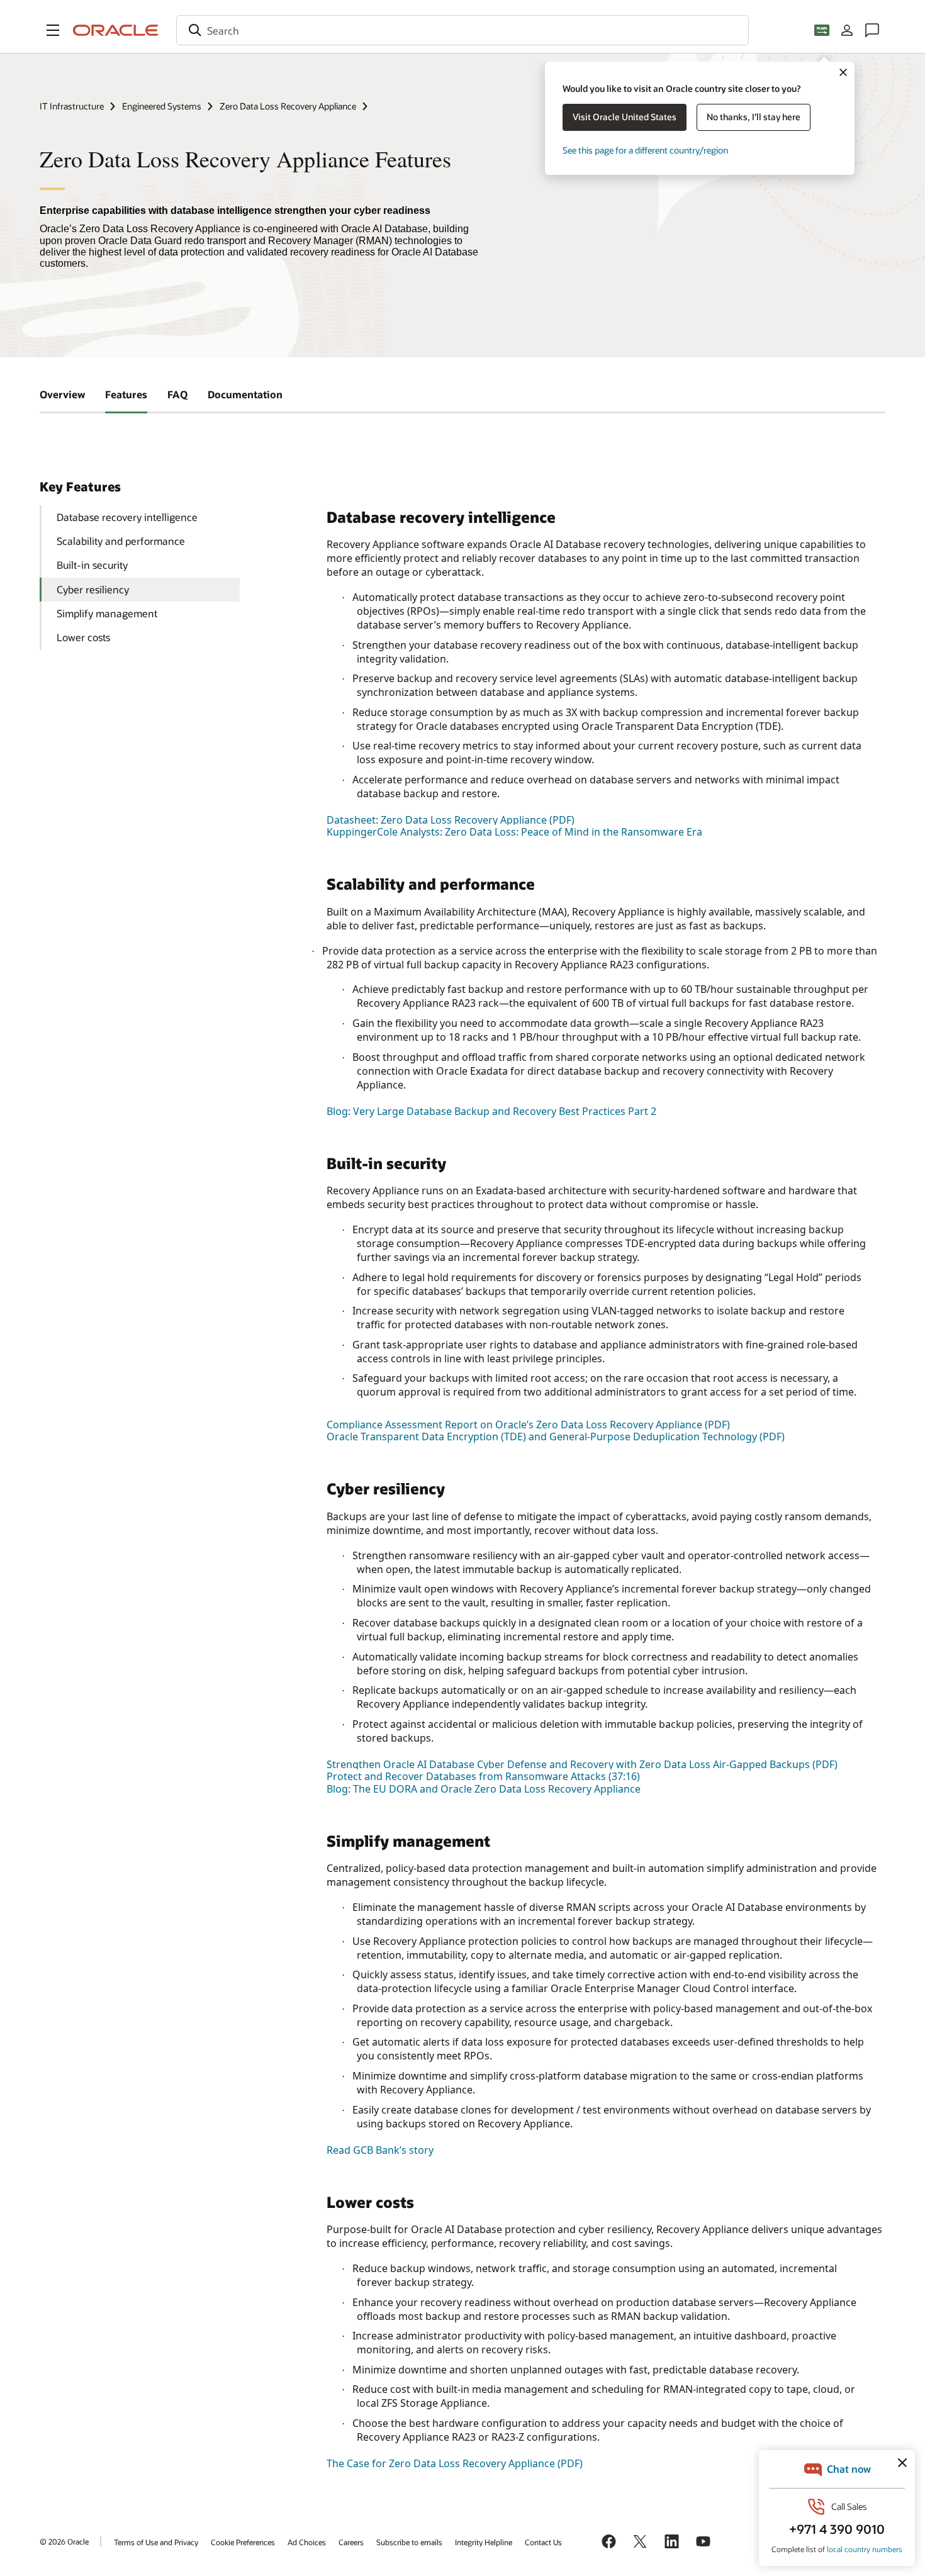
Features (126, 394)
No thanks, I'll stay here (754, 117)
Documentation (245, 394)
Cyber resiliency (93, 589)
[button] (53, 30)
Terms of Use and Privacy (156, 2542)
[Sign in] (847, 30)
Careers (351, 2542)
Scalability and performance (121, 541)
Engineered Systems (162, 106)
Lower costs (83, 637)
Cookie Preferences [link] (243, 2542)
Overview (62, 394)
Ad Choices (307, 2542)
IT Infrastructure (72, 106)
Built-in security (92, 565)
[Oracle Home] (116, 30)
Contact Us (543, 2542)
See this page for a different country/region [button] (645, 150)
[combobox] (462, 30)
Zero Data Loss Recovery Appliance (288, 106)
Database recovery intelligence (127, 517)
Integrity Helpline (484, 2542)
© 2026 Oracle (64, 2541)
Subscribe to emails (409, 2542)
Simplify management (107, 613)
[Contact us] (872, 30)
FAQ (177, 394)
